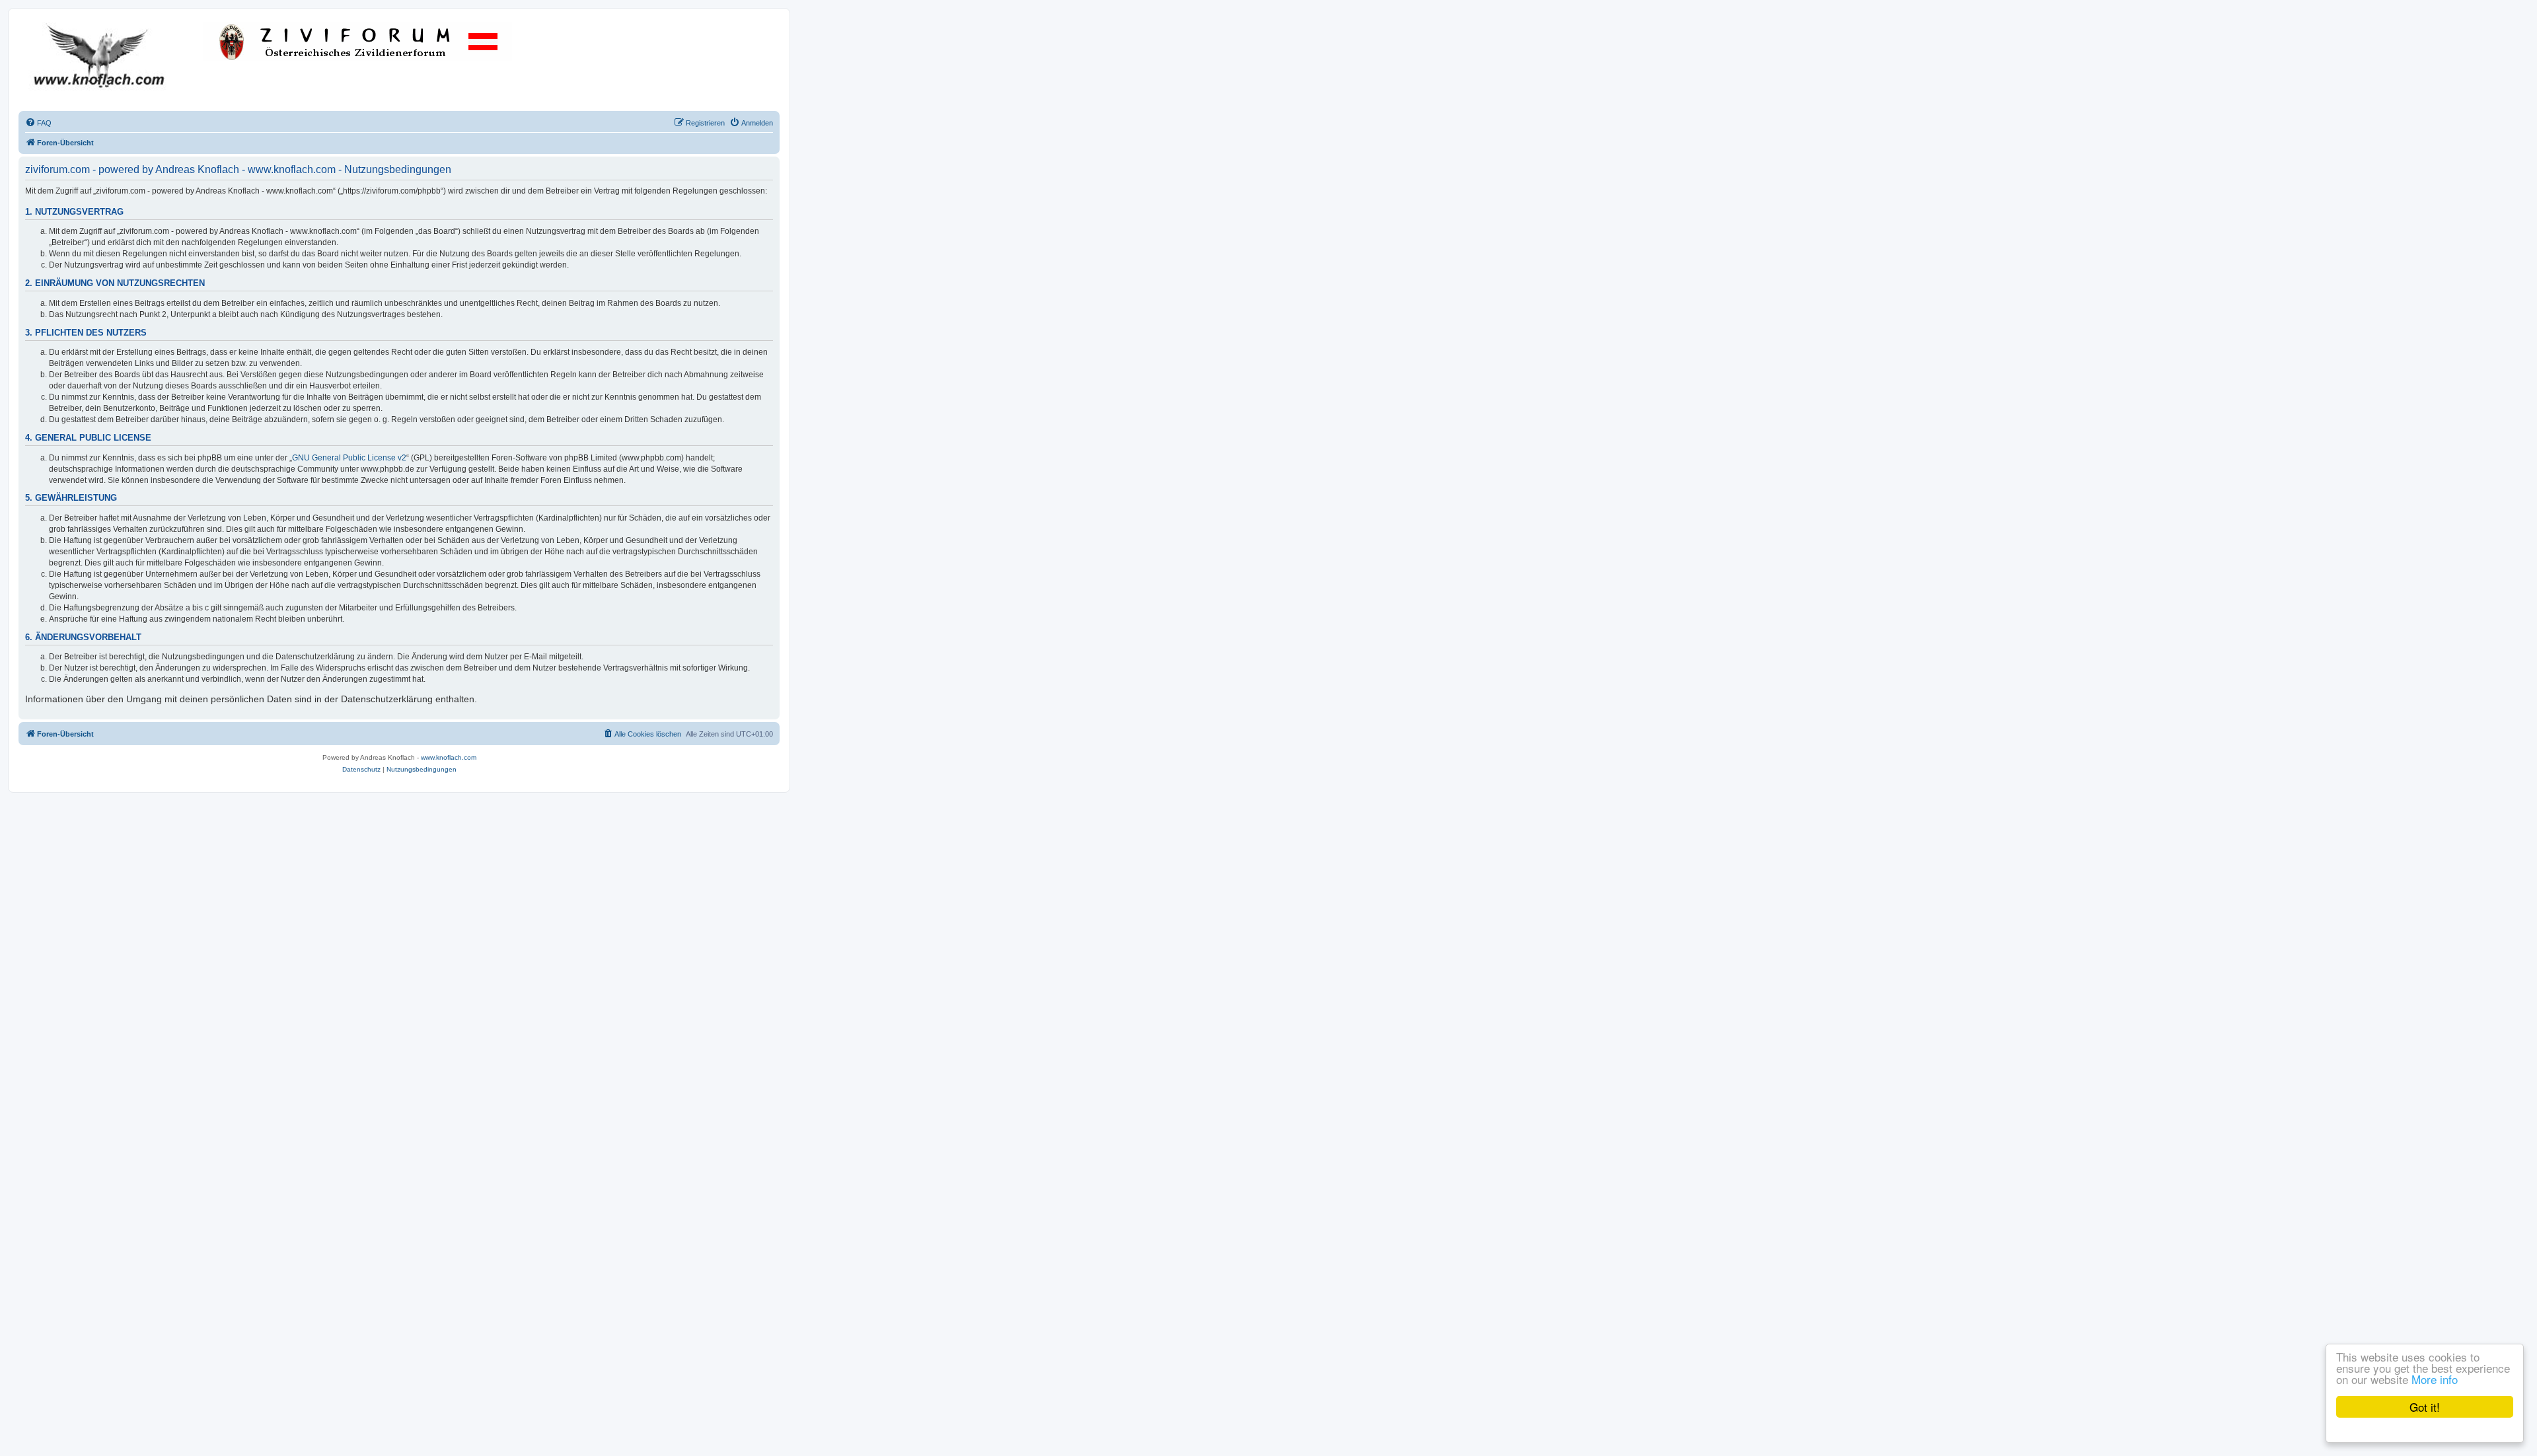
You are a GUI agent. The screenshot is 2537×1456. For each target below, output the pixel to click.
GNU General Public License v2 (349, 458)
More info (2435, 1379)
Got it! (2425, 1407)
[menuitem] (38, 123)
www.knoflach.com (449, 757)
